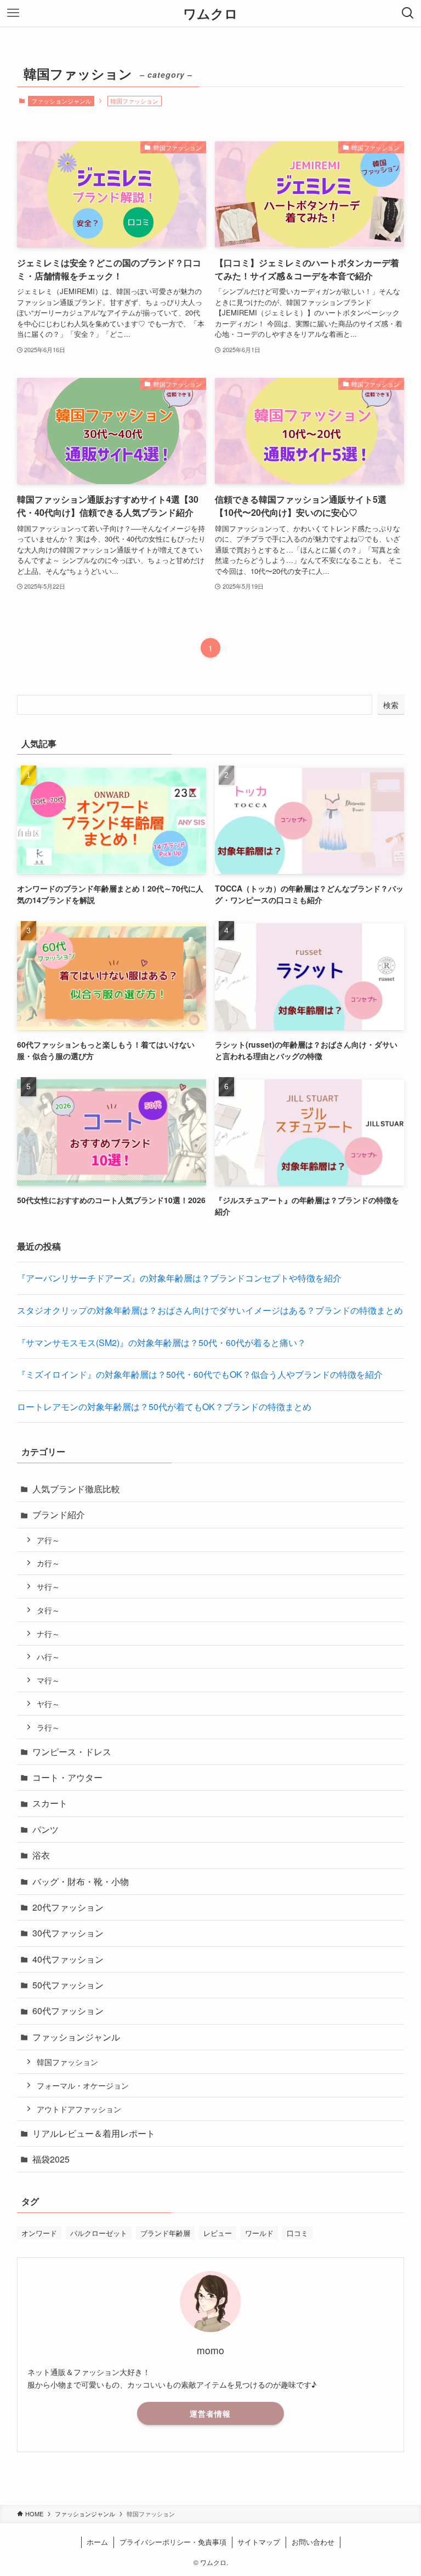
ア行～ (48, 1540)
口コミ (297, 2233)
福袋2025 (51, 2159)
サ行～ (48, 1586)
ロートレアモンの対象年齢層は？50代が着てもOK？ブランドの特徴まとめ (164, 1407)
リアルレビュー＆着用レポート (94, 2133)
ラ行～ (48, 1727)
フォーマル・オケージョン (83, 2085)
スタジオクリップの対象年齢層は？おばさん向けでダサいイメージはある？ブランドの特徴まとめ (210, 1310)
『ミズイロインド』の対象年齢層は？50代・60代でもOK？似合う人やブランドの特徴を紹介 (200, 1374)
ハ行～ (48, 1656)
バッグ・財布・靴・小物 (81, 1881)
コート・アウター (67, 1777)
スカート (50, 1803)
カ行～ (48, 1563)
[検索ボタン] (408, 13)
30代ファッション (68, 1933)
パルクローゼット (99, 2233)
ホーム (97, 2542)
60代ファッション (68, 2011)
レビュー (218, 2233)
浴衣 (41, 1855)
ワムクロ (210, 13)
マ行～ (48, 1680)
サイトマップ (259, 2542)
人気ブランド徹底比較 (76, 1489)
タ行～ (48, 1610)
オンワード (39, 2233)
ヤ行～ (48, 1703)
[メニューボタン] (13, 13)
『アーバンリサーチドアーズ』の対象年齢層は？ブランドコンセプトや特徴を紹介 (179, 1278)
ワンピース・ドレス (72, 1752)
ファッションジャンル (61, 101)
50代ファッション (68, 1985)
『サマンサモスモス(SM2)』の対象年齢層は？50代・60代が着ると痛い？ (161, 1342)
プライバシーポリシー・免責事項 (173, 2542)
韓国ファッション (67, 2062)
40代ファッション (68, 1959)
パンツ (45, 1829)
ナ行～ (48, 1633)
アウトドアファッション (79, 2109)
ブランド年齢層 (165, 2233)
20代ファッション (68, 1907)
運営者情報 (210, 2413)
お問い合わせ (313, 2542)
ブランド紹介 (59, 1514)
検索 (391, 705)
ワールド (259, 2233)
